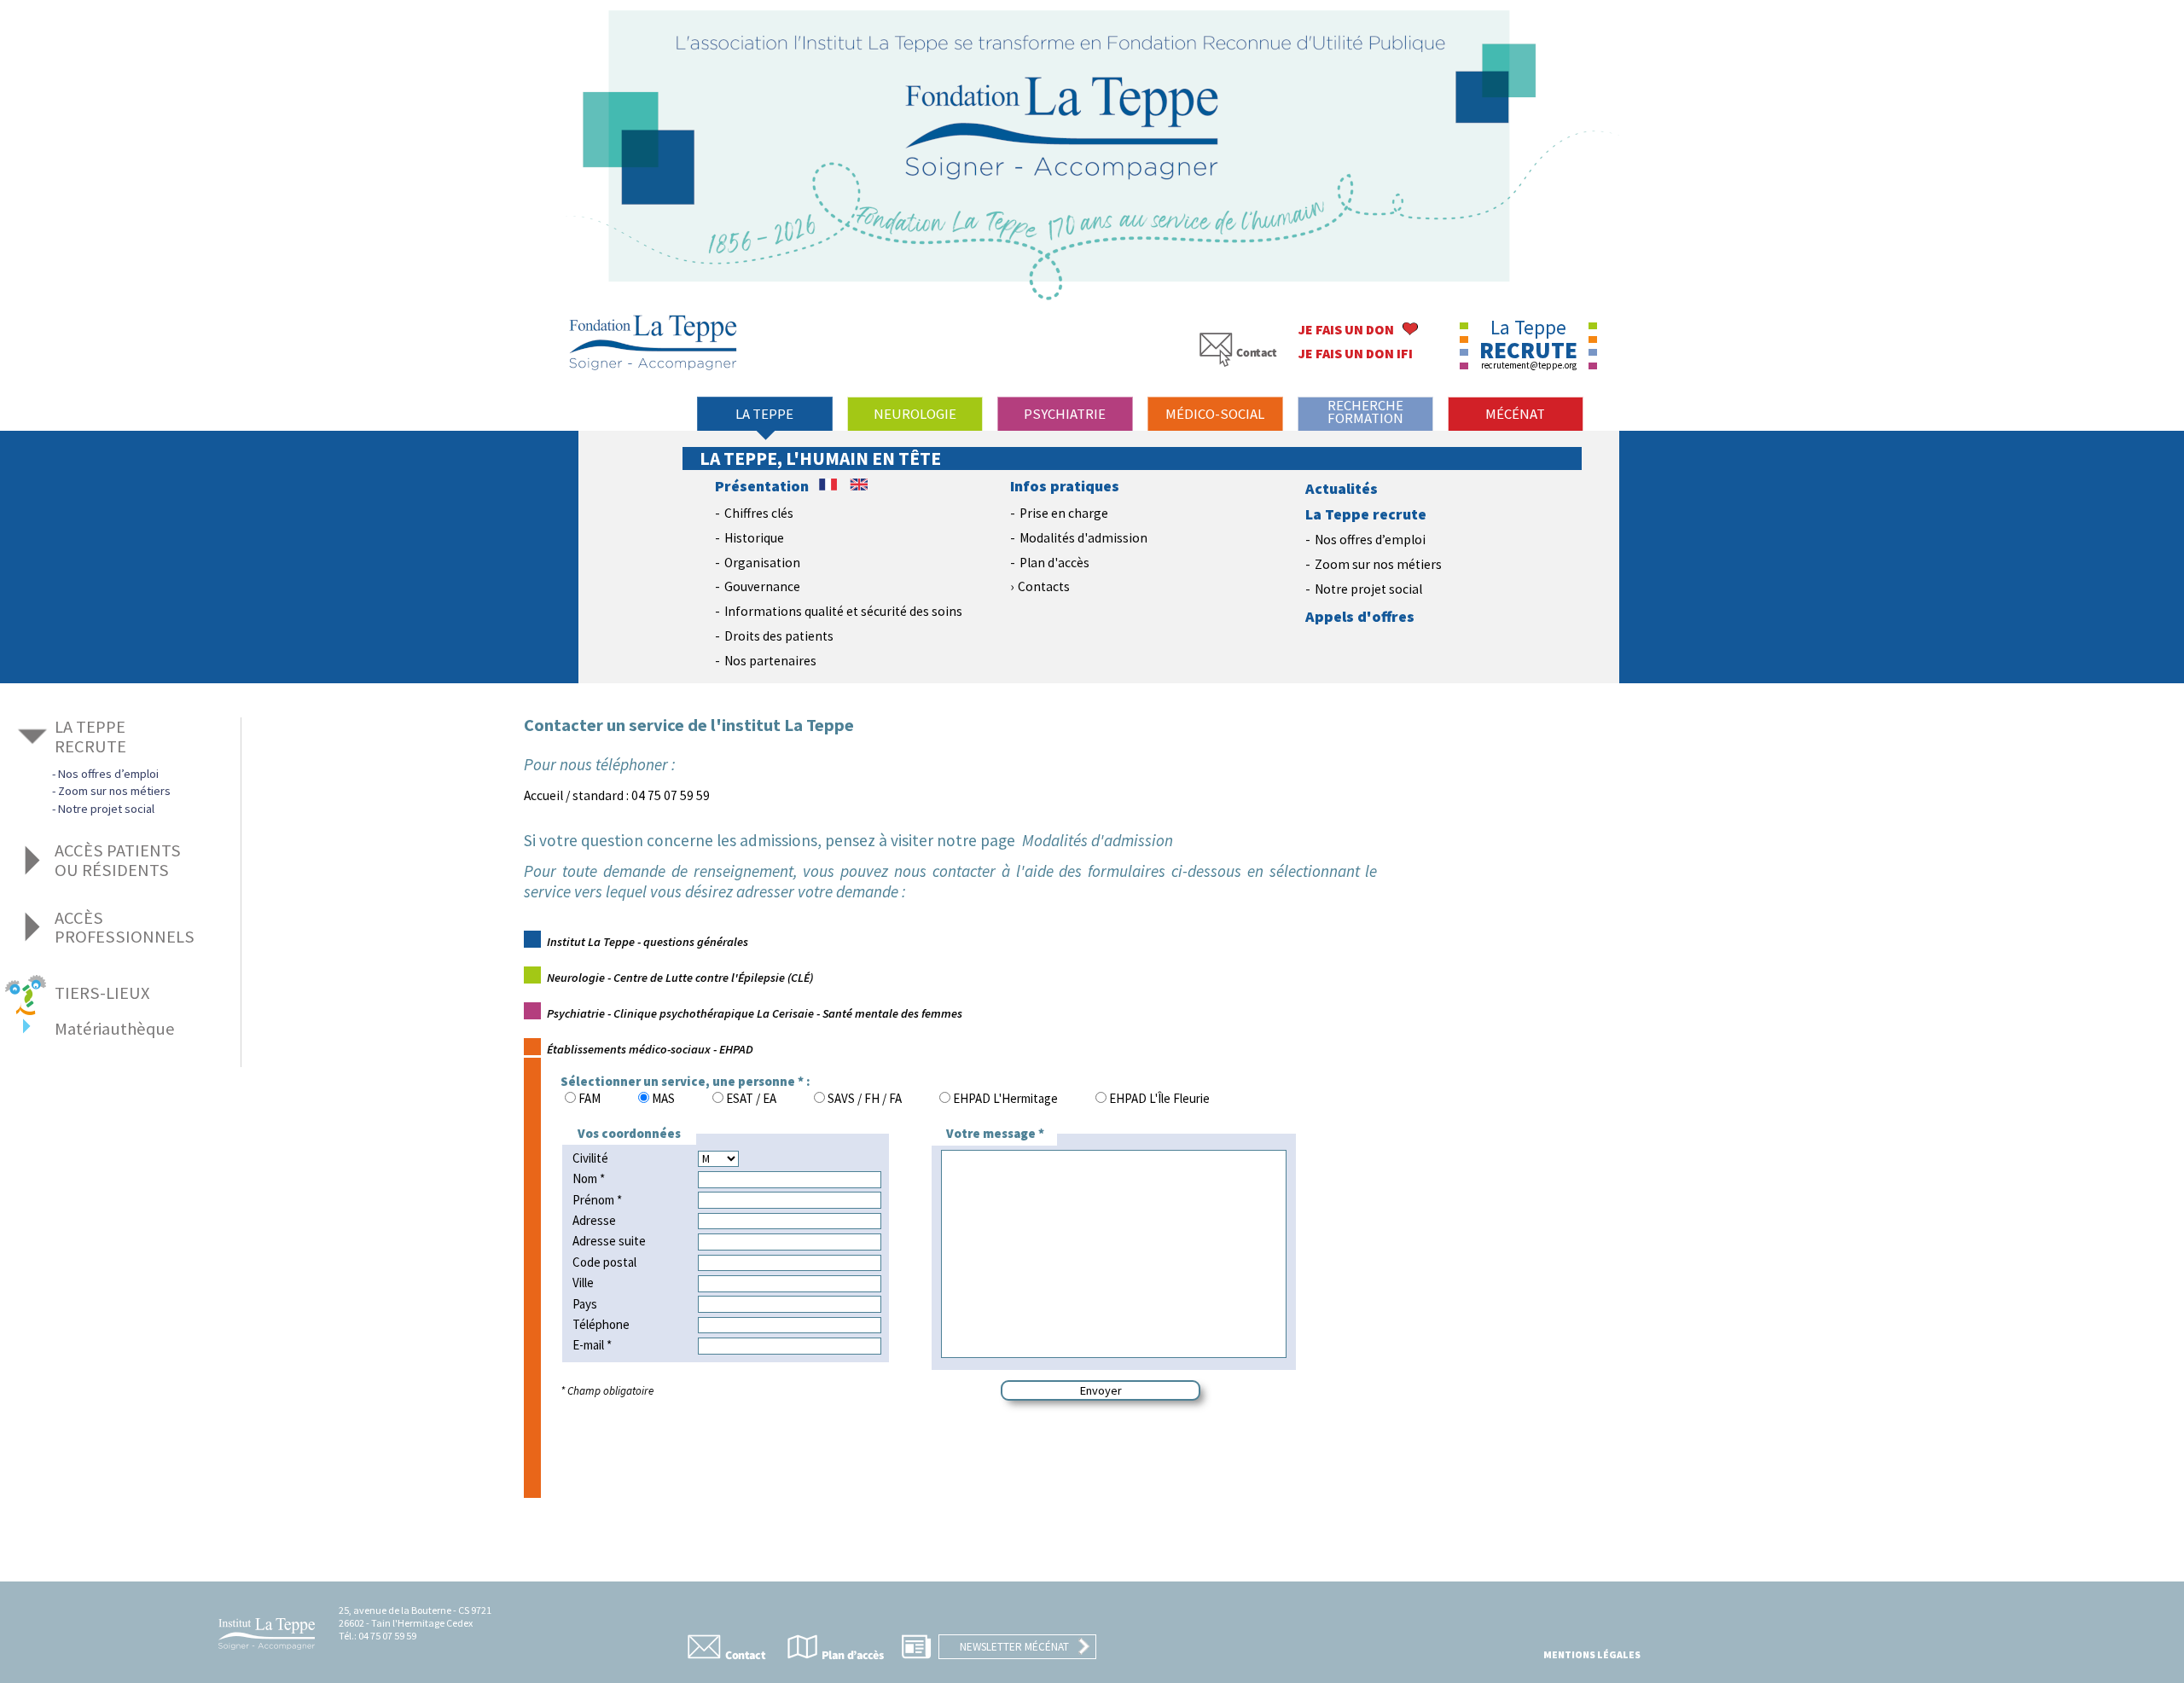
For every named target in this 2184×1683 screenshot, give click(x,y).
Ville (583, 1283)
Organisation (762, 563)
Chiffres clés (759, 513)
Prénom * (597, 1200)
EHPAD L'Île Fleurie (1159, 1098)
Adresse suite (609, 1241)
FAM (590, 1098)
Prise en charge (1064, 513)
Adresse (594, 1220)
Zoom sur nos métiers (1378, 564)
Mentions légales (1592, 1654)
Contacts (1044, 586)
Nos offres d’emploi (1370, 540)
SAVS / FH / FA (865, 1098)
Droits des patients (779, 636)
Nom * (589, 1178)
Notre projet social (1368, 589)
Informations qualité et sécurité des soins (843, 611)
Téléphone (601, 1324)
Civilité (590, 1158)
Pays (585, 1304)
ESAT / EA (751, 1098)
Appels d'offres (1360, 617)
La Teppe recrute (1366, 514)
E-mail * (592, 1345)
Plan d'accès (1054, 563)
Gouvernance (762, 586)
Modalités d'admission (1083, 538)
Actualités (1342, 489)
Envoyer (1101, 1390)
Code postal (604, 1262)
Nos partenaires (770, 661)
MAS (663, 1098)
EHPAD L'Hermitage (1005, 1098)
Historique (754, 538)
